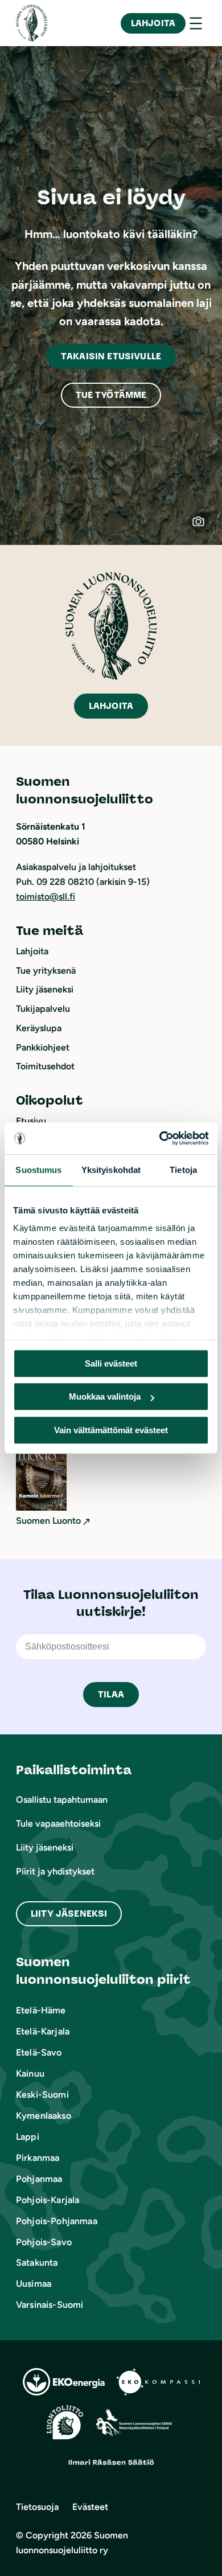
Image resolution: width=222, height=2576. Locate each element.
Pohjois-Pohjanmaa (57, 2221)
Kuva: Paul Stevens (204, 527)
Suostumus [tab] (38, 1170)
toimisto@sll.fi (46, 897)
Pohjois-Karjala (48, 2200)
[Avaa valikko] (196, 23)
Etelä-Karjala (43, 2031)
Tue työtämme (111, 395)
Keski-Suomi (42, 2095)
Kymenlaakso (44, 2116)
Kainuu (30, 2073)
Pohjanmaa (39, 2179)
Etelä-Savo (39, 2052)
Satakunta (37, 2263)
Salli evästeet (111, 1363)
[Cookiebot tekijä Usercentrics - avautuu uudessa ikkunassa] (160, 1138)
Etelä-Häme (41, 2010)
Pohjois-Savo (44, 2242)
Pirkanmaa (38, 2158)
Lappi (28, 2137)
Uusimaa (34, 2284)
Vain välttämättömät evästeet (111, 1430)
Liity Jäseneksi (69, 1913)
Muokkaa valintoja (105, 1396)
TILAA (111, 1694)
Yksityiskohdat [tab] (111, 1170)
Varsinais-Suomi (50, 2305)
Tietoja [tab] (183, 1170)
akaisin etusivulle (111, 356)
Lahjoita (153, 23)
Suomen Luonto (48, 1521)
